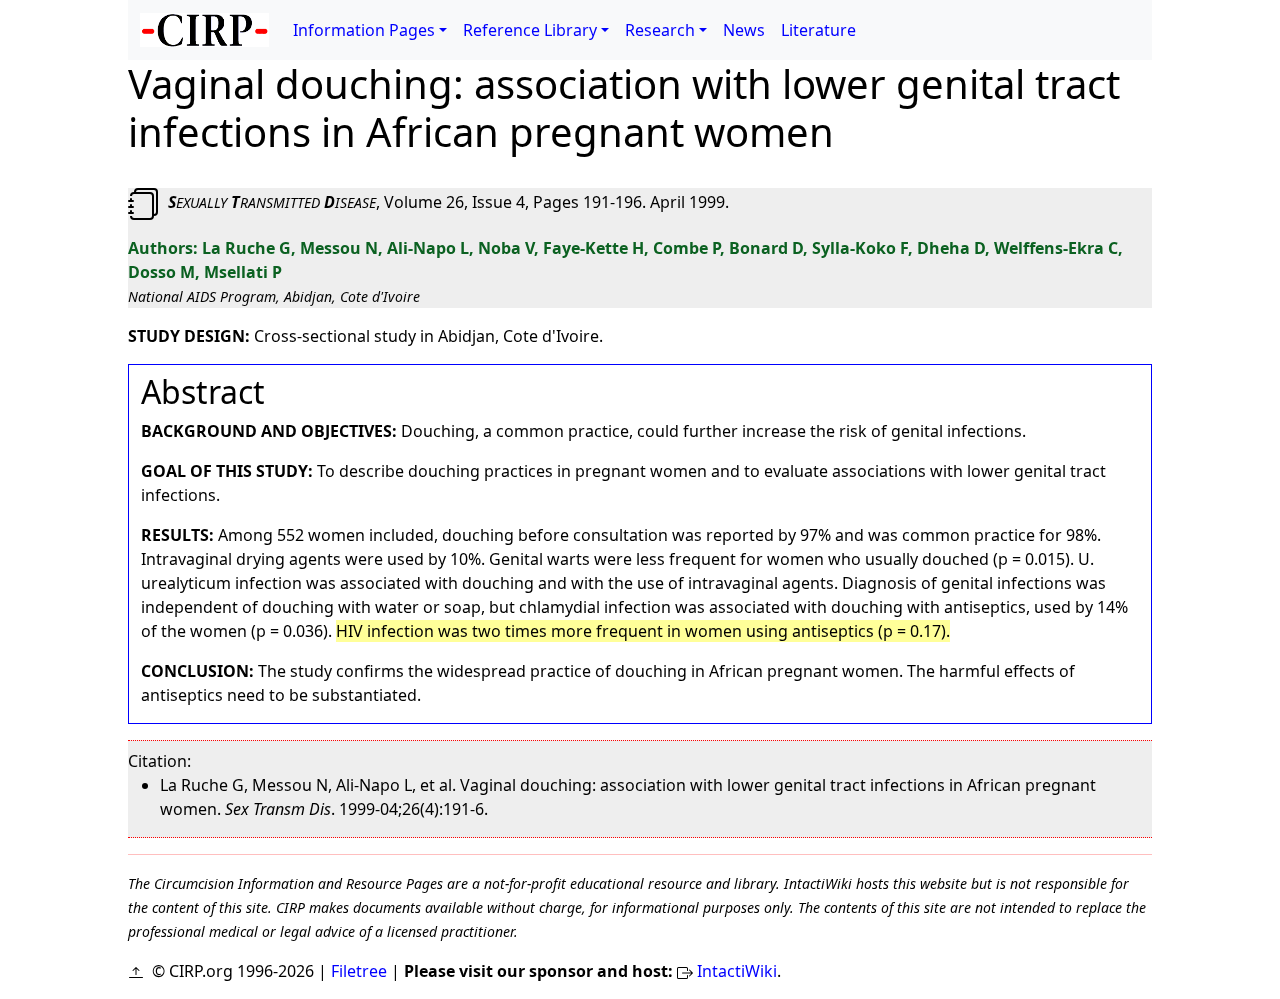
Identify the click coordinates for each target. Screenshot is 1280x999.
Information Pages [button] (364, 30)
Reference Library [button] (530, 30)
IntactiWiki (737, 971)
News (744, 30)
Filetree (359, 971)
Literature (818, 30)
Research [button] (660, 30)
